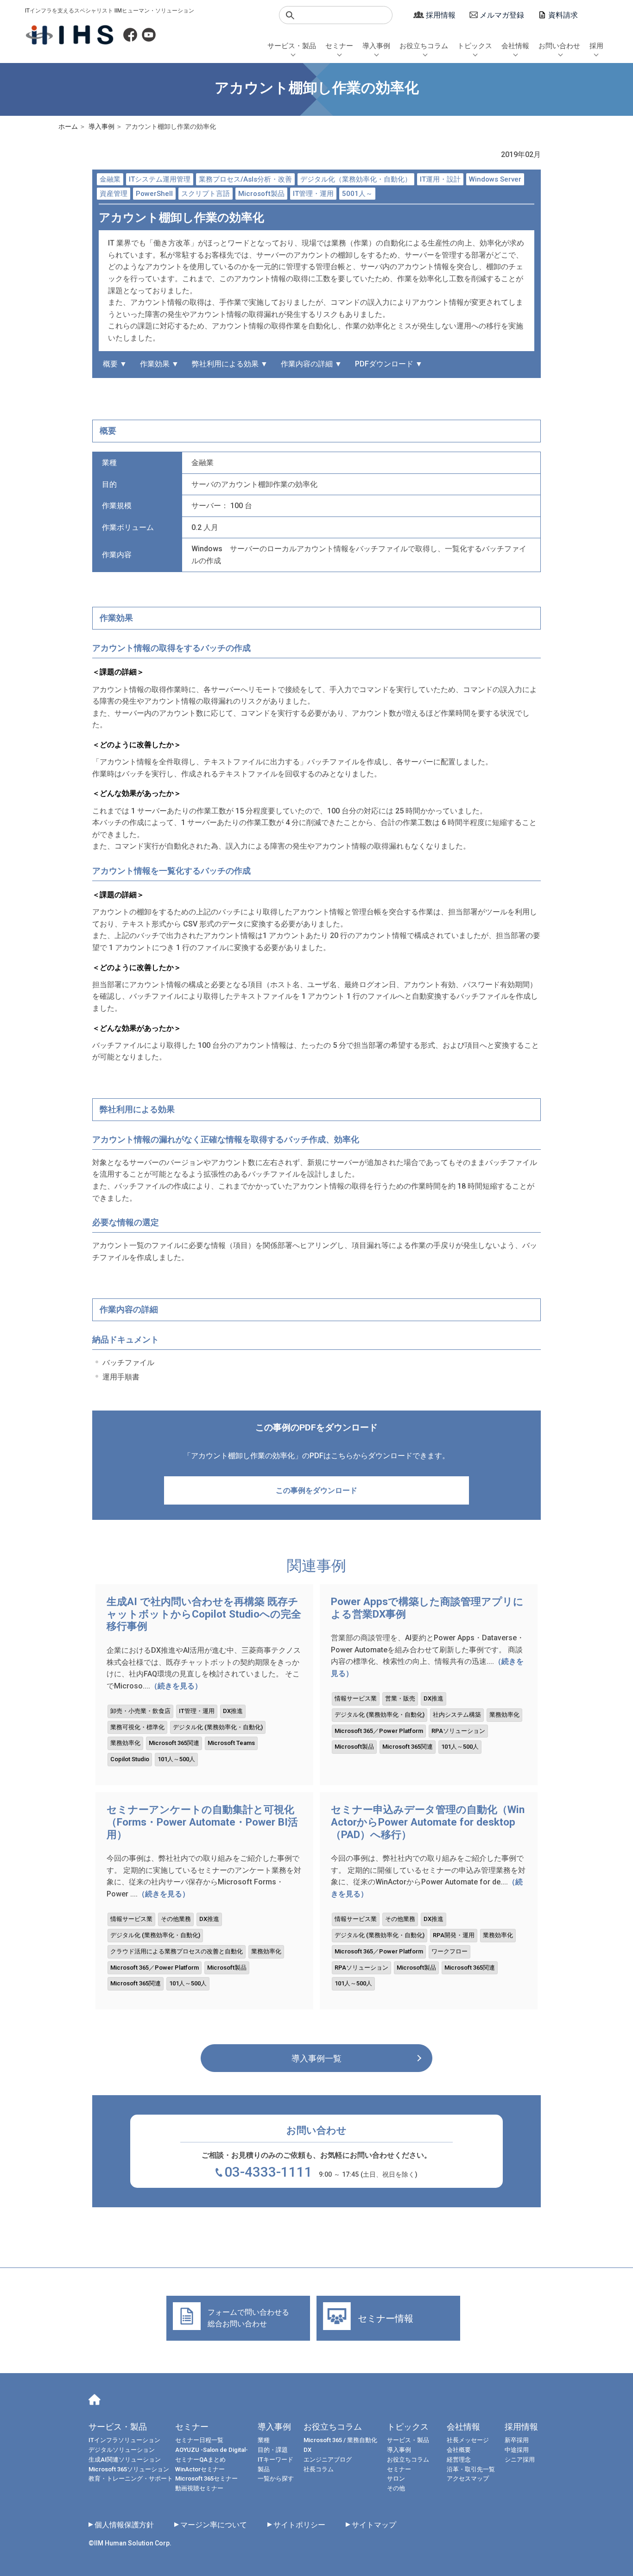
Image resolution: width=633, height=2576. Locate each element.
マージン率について (214, 2525)
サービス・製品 (292, 46)
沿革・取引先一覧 (471, 2469)
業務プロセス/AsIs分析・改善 (245, 179)
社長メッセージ (468, 2440)
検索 (290, 15)
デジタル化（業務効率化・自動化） (356, 179)
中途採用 (517, 2450)
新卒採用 (517, 2440)
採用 (596, 46)
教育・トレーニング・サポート (131, 2478)
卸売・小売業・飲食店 (140, 1711)
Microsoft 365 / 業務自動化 (340, 2440)
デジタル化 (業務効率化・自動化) (218, 1727)
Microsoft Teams (231, 1743)
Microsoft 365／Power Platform (379, 1731)
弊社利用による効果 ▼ (230, 364)
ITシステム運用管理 (160, 179)
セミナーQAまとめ (200, 2459)
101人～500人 (176, 1759)
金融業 (110, 179)
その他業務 (176, 1919)
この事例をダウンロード (316, 1490)
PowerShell (154, 194)
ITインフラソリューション (124, 2440)
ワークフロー (449, 1951)
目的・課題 (273, 2450)
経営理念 (459, 2459)
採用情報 (441, 15)
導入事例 (376, 46)
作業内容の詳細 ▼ (311, 364)
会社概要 (459, 2450)
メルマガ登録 (502, 15)
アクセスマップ (468, 2478)
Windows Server (495, 179)
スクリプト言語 (206, 194)
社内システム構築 (457, 1715)
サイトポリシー (299, 2525)
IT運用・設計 (440, 179)
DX (307, 2450)
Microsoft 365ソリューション (129, 2469)
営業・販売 (400, 1698)
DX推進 (233, 1711)
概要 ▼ (115, 364)
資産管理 (114, 194)
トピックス (475, 46)
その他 (396, 2488)
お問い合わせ (559, 46)
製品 (264, 2469)
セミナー (339, 46)
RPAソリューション (458, 1731)
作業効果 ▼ (159, 364)
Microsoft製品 (261, 194)
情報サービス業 (356, 1698)
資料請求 (563, 15)
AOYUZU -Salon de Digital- (212, 2450)
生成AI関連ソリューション (125, 2459)
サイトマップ (374, 2525)
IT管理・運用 (313, 194)
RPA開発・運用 (454, 1935)
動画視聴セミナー (199, 2488)
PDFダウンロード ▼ (389, 364)
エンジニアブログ (328, 2459)
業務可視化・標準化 (137, 1727)
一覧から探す (276, 2478)
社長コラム (319, 2469)
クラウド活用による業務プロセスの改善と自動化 (177, 1951)
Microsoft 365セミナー (206, 2478)
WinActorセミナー (200, 2469)
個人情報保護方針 (124, 2525)
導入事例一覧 (316, 2058)
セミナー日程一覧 (199, 2440)
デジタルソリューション (122, 2450)
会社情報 (515, 46)
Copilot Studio (130, 1759)
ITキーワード (275, 2459)
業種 (264, 2440)
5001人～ (357, 194)
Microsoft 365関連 (174, 1743)
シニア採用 (520, 2459)
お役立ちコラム (424, 46)
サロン (396, 2478)
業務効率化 (125, 1743)
